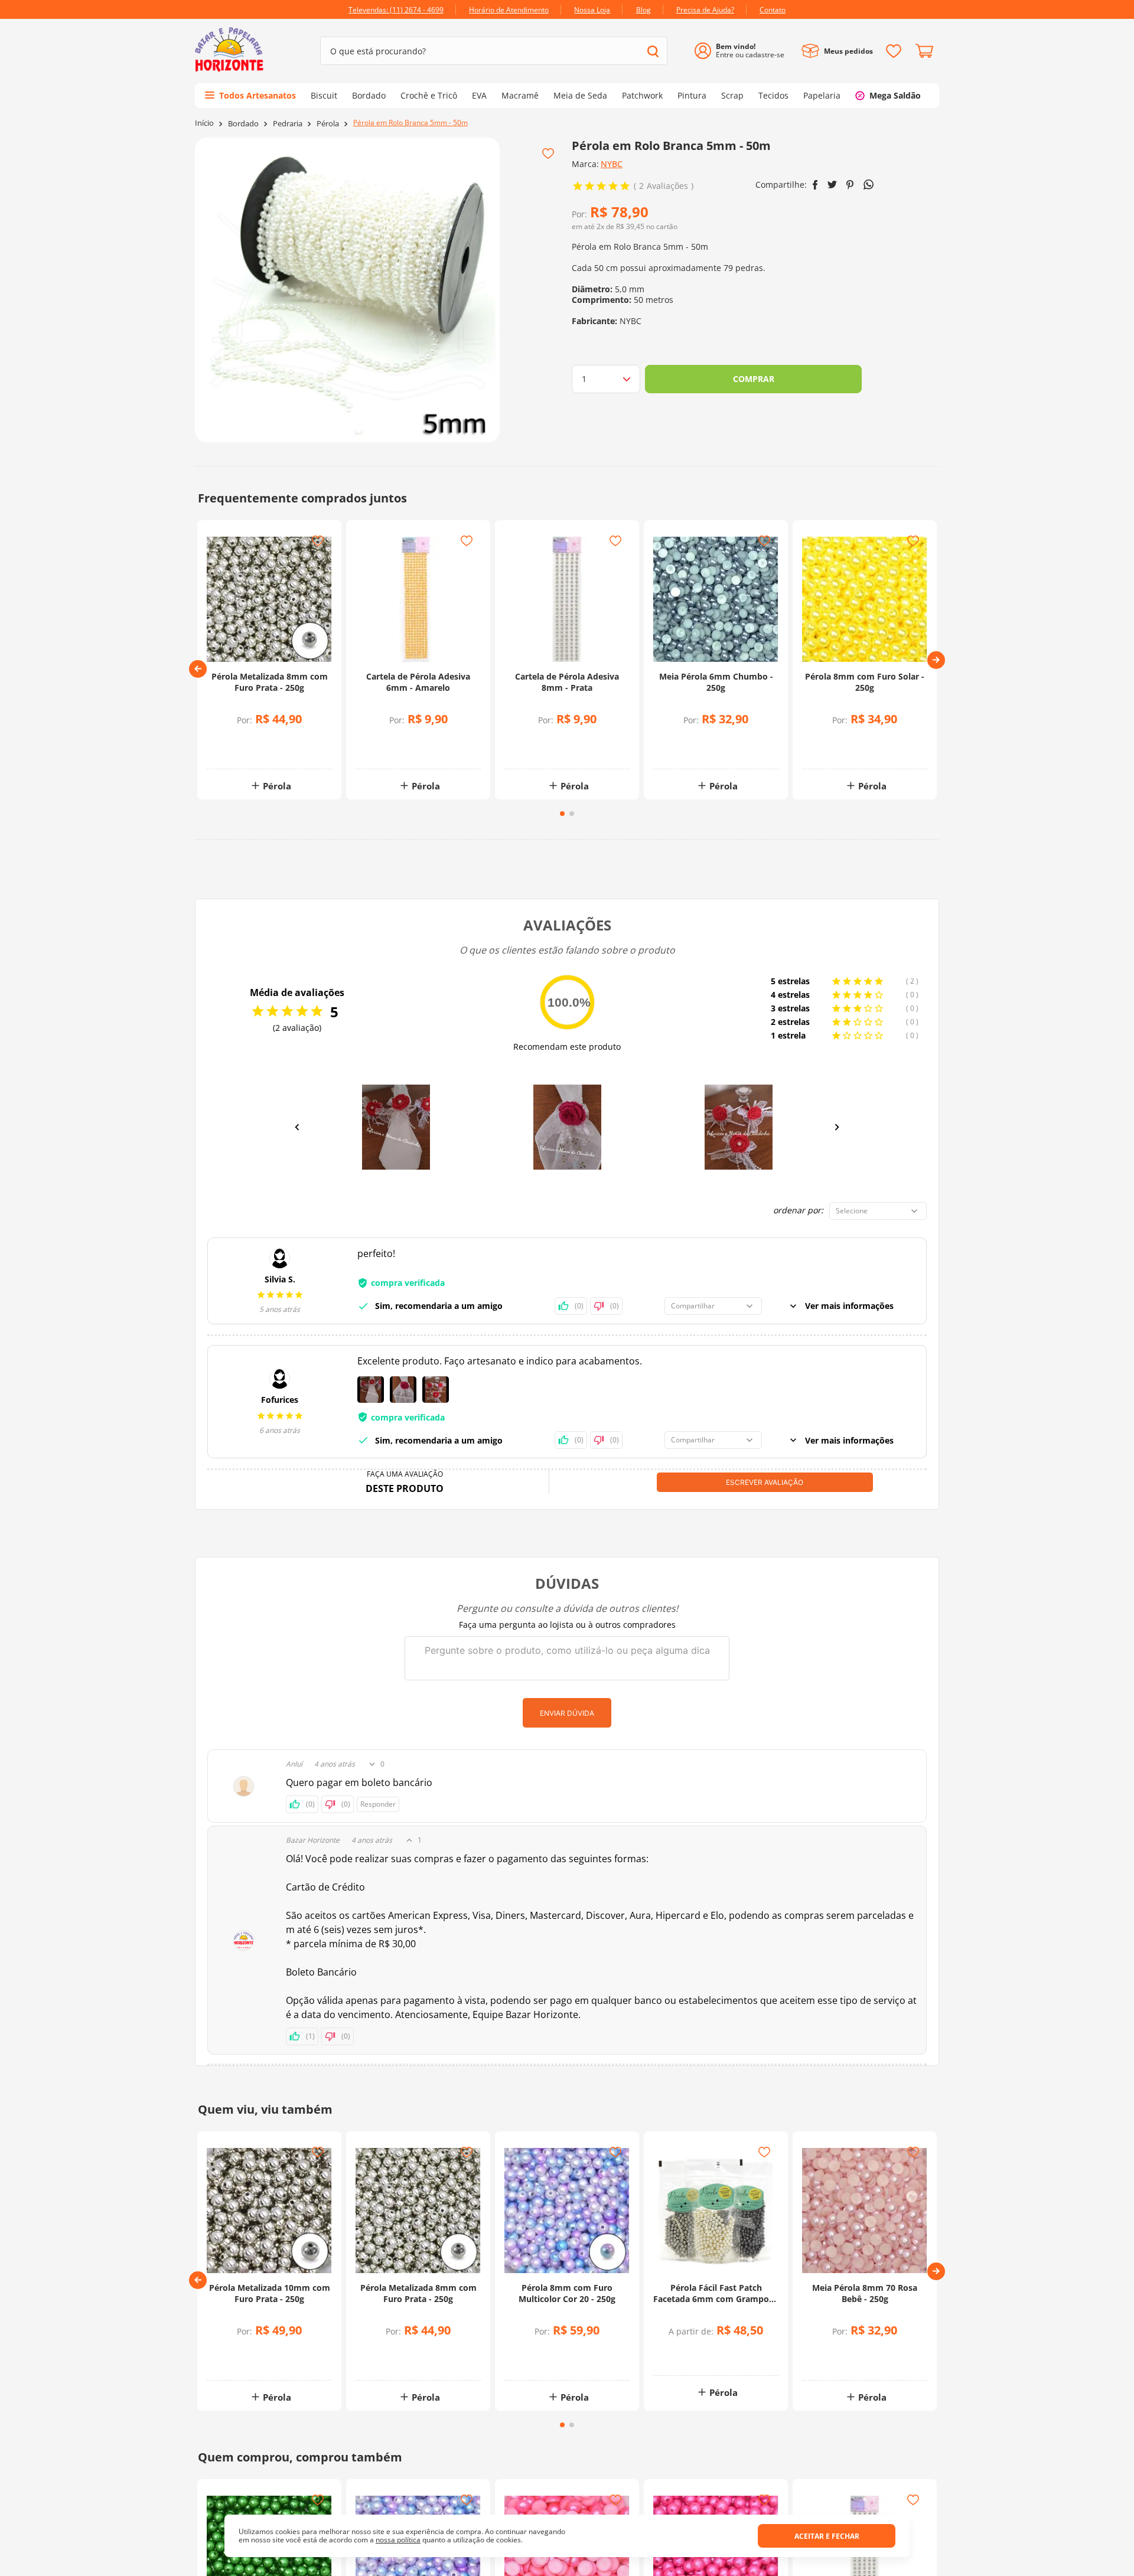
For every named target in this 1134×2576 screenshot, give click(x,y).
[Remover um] (241, 750)
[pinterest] (850, 185)
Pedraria (288, 124)
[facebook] (815, 185)
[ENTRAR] (744, 51)
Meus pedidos (848, 51)
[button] (198, 669)
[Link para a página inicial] (204, 123)
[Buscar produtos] (653, 51)
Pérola (328, 124)
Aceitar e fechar (827, 2536)
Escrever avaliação (765, 1482)
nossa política (398, 2540)
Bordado (243, 124)
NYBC (612, 164)
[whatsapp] (869, 185)
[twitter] (832, 185)
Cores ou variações (722, 2354)
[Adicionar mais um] (241, 741)
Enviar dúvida (567, 1713)
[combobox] (494, 51)
